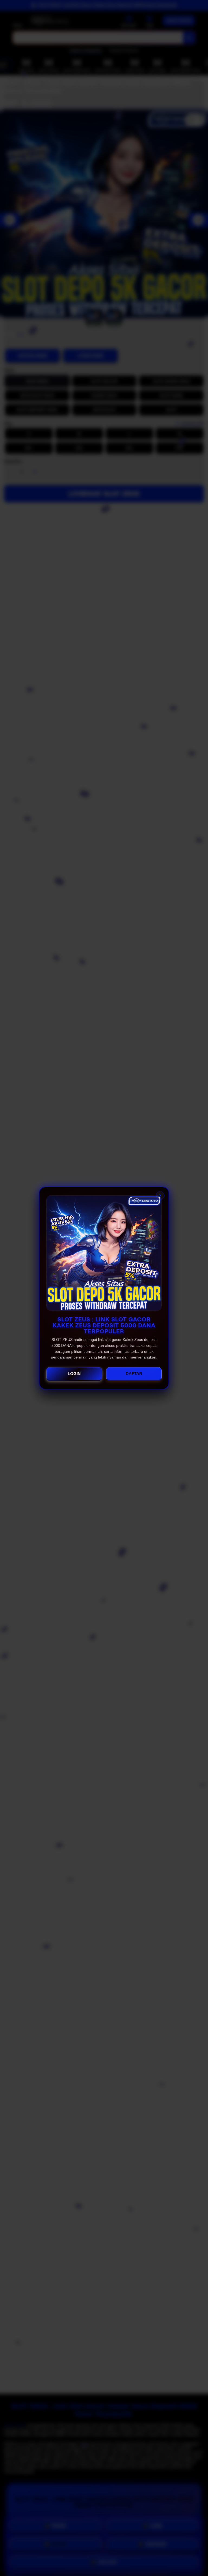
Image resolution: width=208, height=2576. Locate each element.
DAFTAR (134, 1374)
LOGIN (74, 1374)
